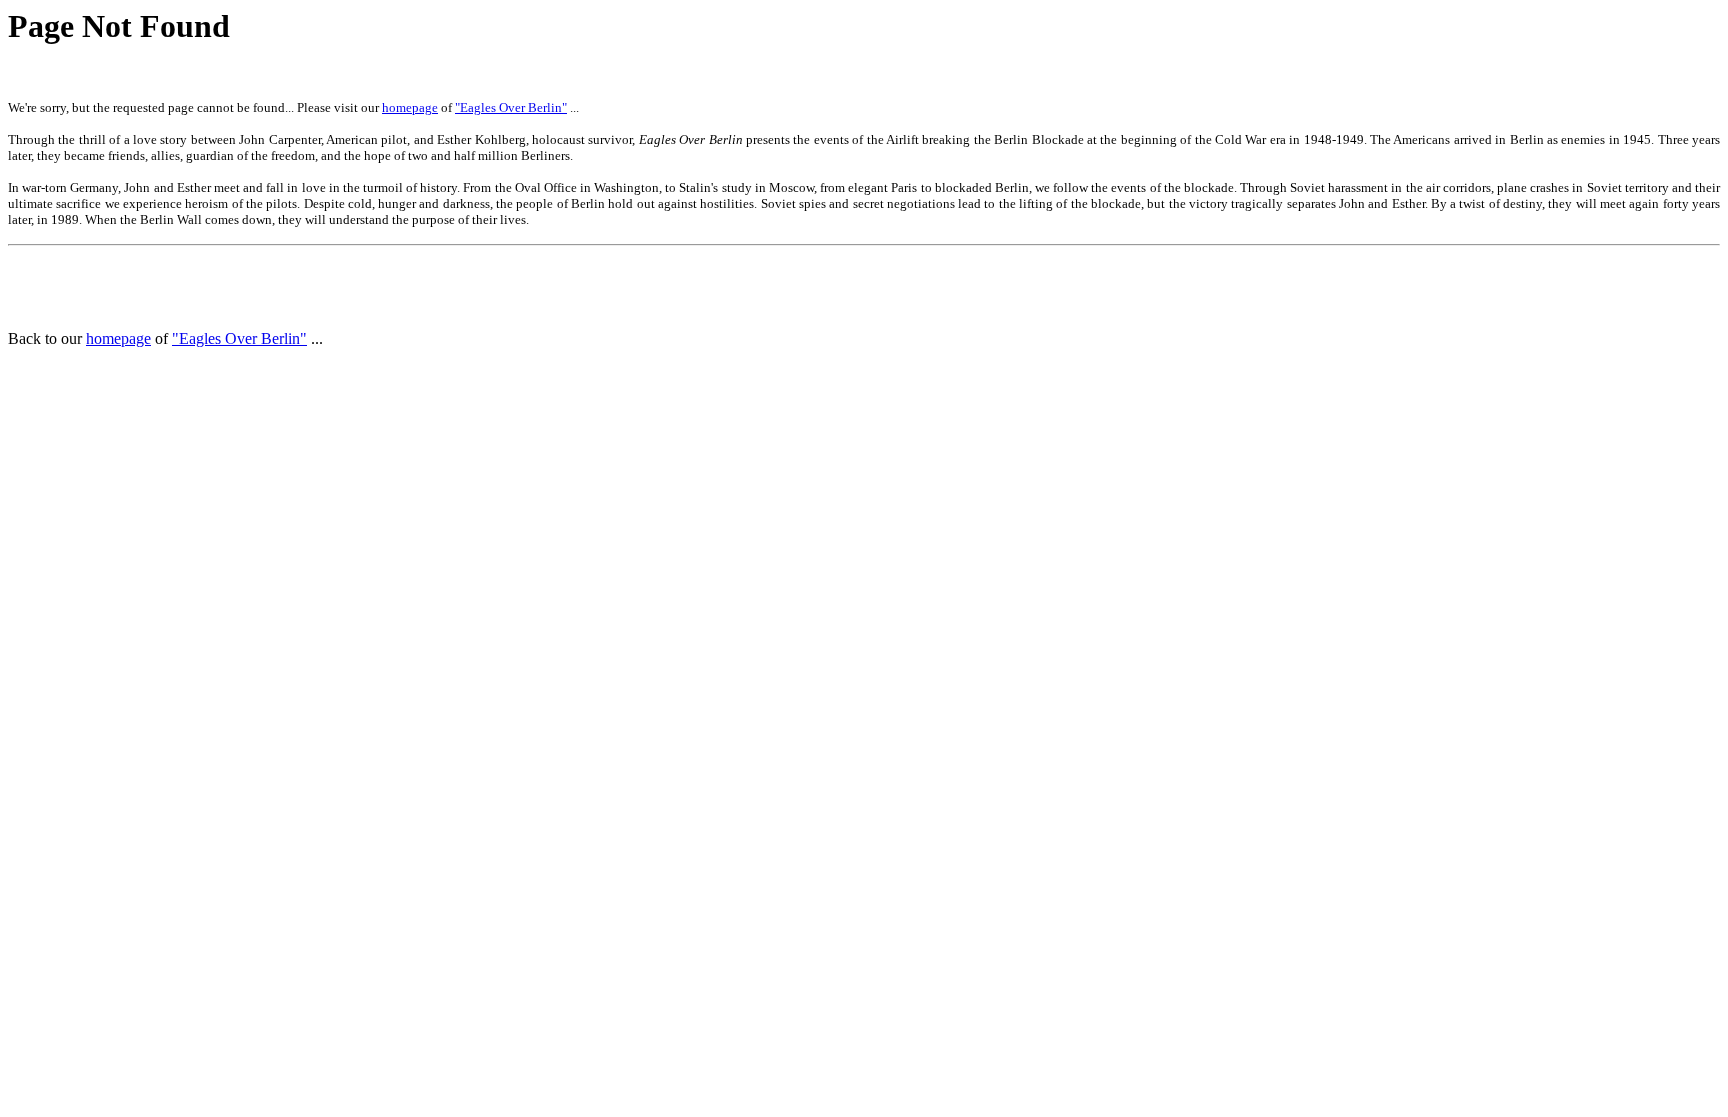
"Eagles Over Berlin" (511, 107)
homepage (410, 107)
